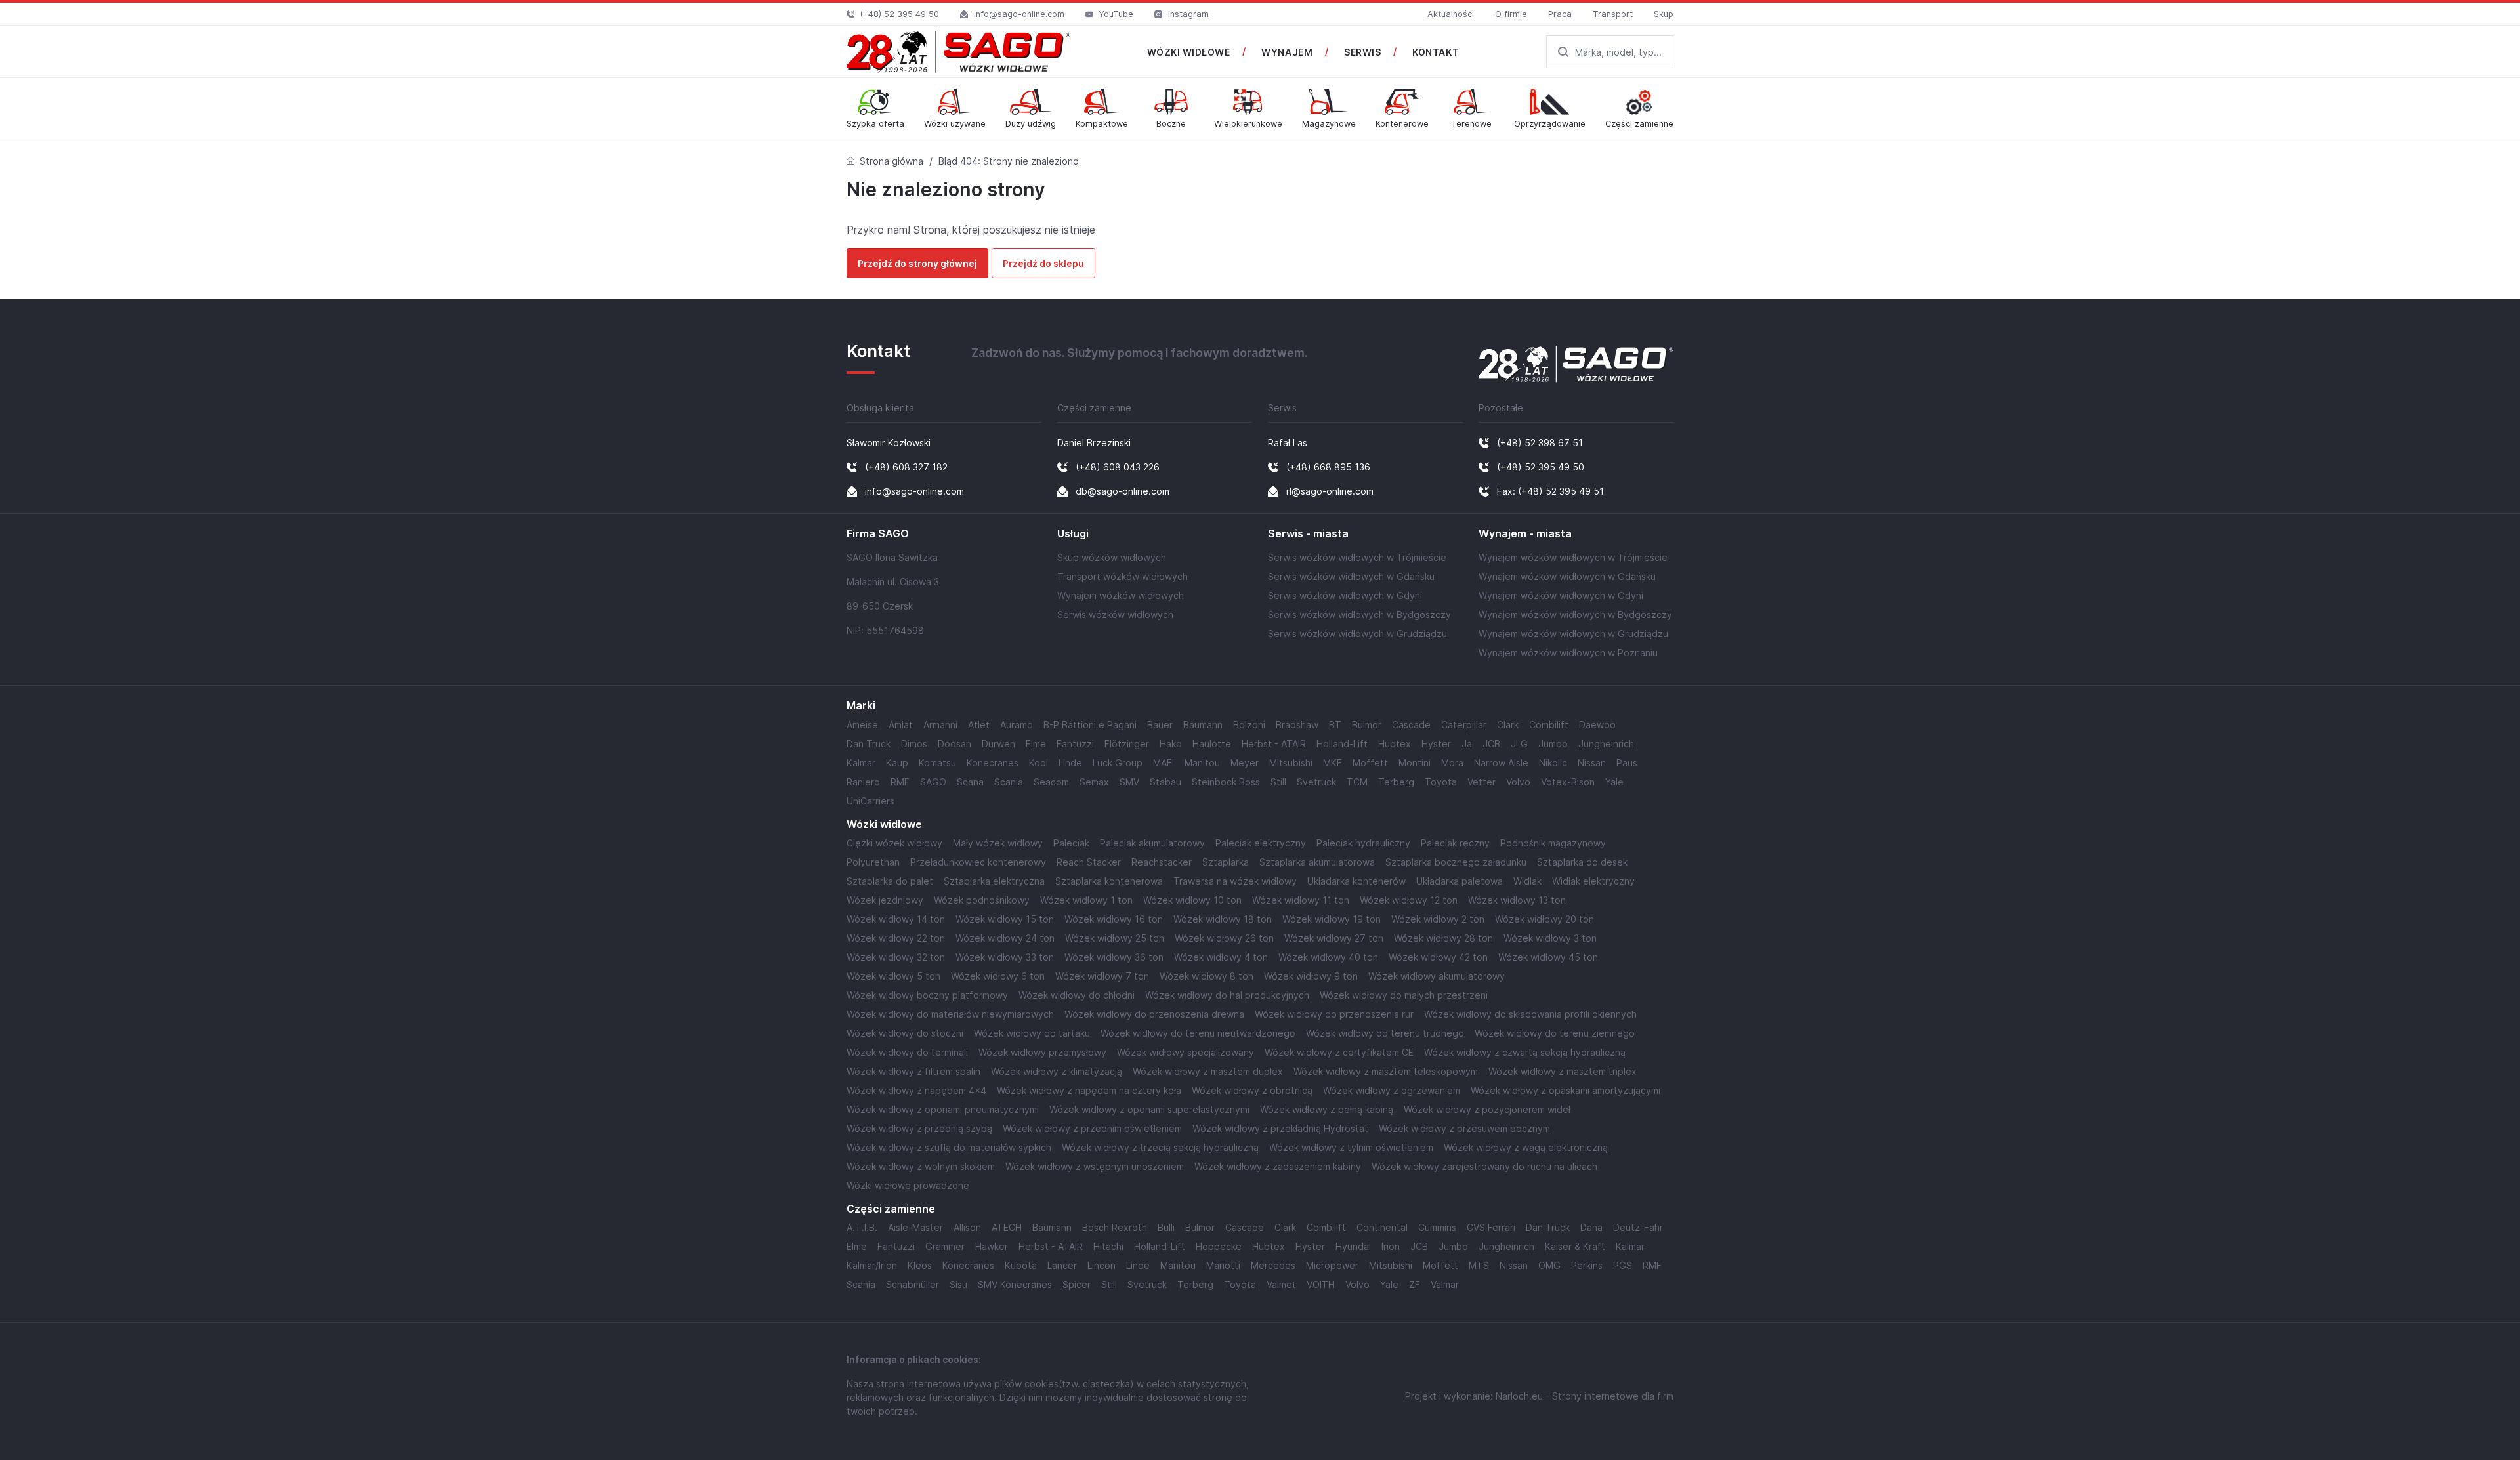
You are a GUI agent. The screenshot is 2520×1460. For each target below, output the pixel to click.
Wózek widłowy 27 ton (1334, 938)
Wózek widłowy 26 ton (1224, 938)
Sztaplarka (1226, 862)
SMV (1129, 782)
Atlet (979, 725)
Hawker (992, 1246)
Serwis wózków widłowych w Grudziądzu (1357, 634)
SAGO (933, 782)
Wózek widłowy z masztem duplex (1208, 1071)
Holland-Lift (1342, 744)
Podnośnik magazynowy (1553, 843)
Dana (1591, 1227)
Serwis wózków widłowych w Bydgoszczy (1359, 615)
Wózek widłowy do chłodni (1077, 995)
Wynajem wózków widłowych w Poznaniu (1568, 653)
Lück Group (1118, 763)
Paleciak (1071, 843)
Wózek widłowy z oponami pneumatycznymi (943, 1109)
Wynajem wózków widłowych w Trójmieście (1573, 557)
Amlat (901, 725)
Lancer (1062, 1265)
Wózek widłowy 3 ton (1550, 938)
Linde (1070, 763)
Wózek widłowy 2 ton (1438, 919)
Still (1278, 782)
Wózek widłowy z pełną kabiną (1327, 1109)
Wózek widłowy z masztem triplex (1563, 1071)
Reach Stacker (1089, 862)
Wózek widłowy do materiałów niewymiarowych (950, 1014)
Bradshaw (1297, 725)
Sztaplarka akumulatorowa (1317, 862)
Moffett (1370, 763)
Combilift (1549, 725)
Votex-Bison (1568, 782)
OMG (1549, 1265)
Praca (1560, 14)
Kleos (920, 1265)
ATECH (1007, 1227)
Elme (1036, 744)
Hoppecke (1219, 1246)
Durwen (998, 744)
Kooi (1039, 763)
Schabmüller (913, 1284)
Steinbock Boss (1226, 782)
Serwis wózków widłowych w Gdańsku (1351, 576)
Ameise (862, 725)
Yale (1614, 782)
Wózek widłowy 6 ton (998, 976)
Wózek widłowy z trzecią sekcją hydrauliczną (1160, 1147)
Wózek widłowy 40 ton (1328, 957)
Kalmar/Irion (872, 1265)
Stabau (1165, 782)
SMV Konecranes (1015, 1284)
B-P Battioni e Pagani (1090, 725)
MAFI (1164, 763)
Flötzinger (1127, 744)
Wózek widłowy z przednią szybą (919, 1128)
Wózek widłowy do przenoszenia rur (1334, 1014)
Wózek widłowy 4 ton (1221, 957)
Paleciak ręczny (1455, 843)
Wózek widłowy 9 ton (1311, 976)
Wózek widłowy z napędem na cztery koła (1089, 1090)
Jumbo (1553, 744)
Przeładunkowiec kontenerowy (978, 862)
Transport (1613, 14)
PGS (1623, 1265)
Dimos (914, 744)
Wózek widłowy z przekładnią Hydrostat (1280, 1128)
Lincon (1102, 1265)
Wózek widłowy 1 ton (1086, 900)
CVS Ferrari (1491, 1227)
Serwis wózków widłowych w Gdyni (1345, 595)
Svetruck (1316, 782)
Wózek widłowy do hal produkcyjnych (1227, 995)
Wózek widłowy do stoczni (905, 1033)
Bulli (1166, 1227)
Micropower (1332, 1265)
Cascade (1411, 725)
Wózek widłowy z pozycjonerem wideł (1487, 1109)
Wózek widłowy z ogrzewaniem (1392, 1090)
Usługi (1073, 534)
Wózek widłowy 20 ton (1544, 919)
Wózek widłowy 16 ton (1114, 919)
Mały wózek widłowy (998, 843)
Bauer (1160, 725)
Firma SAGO (878, 534)
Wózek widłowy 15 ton (1005, 919)
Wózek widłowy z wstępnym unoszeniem (1095, 1166)
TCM (1357, 782)
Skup (1664, 14)
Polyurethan (873, 862)
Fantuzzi (1075, 744)
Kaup (897, 763)
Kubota (1021, 1265)
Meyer (1245, 763)
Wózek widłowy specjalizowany (1186, 1052)
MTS (1479, 1265)
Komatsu (937, 763)
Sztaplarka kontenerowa (1109, 881)
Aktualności (1451, 14)
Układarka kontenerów (1356, 881)
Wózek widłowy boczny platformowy (927, 995)
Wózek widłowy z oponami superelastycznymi (1149, 1109)
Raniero (863, 782)
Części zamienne (891, 1209)
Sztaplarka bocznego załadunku (1456, 862)
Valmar (1445, 1284)
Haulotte (1212, 744)
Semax (1094, 782)
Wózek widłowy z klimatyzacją (1057, 1071)
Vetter (1481, 782)
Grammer (945, 1246)
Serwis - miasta (1308, 534)
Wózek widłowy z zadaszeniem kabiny (1278, 1166)
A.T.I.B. (862, 1227)
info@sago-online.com (1019, 14)
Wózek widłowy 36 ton (1114, 957)
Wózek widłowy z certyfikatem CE (1339, 1052)
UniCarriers (871, 801)
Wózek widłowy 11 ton (1301, 900)
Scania (1009, 782)
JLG (1519, 744)
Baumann (1203, 725)
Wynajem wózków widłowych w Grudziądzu (1573, 634)
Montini (1415, 763)
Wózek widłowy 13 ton (1517, 900)
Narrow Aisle (1501, 763)
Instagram (1188, 14)
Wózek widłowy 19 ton (1332, 919)
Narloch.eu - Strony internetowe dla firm (1585, 1396)
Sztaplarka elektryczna (994, 881)
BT (1335, 725)
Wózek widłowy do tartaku (1032, 1033)
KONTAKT (1436, 52)
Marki (861, 706)
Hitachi (1108, 1246)
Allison (967, 1227)
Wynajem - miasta (1525, 534)
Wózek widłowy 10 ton (1192, 900)
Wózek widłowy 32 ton (896, 957)
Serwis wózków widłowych (1115, 615)
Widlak (1527, 881)
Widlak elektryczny (1593, 881)
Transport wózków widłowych (1123, 576)
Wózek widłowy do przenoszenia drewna (1154, 1014)
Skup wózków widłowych (1112, 557)
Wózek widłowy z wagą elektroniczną (1526, 1147)
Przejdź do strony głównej (917, 263)
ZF (1415, 1284)
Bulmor (1367, 725)
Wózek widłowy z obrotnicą (1252, 1090)
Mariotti (1223, 1265)
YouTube (1116, 14)
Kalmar (861, 763)
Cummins (1437, 1227)
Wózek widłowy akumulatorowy (1437, 976)
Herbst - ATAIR (1274, 744)
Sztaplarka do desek (1582, 862)
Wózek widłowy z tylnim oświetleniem (1351, 1147)
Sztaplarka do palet (890, 881)
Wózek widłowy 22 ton (896, 938)
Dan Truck (869, 744)
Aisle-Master (915, 1227)
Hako (1171, 744)
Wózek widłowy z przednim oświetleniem (1092, 1128)
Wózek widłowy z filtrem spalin (913, 1071)
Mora (1452, 763)
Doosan (955, 744)
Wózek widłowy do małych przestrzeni (1404, 995)
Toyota (1441, 782)
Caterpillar (1464, 725)
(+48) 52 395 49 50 (900, 14)
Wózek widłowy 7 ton (1102, 976)
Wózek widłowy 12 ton (1409, 900)
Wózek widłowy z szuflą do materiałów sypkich (949, 1147)
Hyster (1436, 744)
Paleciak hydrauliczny (1363, 843)
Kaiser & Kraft (1575, 1246)
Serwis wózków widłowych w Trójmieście (1357, 557)
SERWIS (1362, 52)
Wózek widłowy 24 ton (1005, 938)
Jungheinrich (1606, 744)
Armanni (940, 725)
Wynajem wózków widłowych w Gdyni (1561, 595)
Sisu (958, 1284)
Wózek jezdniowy (885, 900)
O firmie (1511, 14)
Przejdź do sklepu (1043, 263)
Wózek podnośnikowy (982, 900)
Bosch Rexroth (1115, 1227)
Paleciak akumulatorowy (1152, 843)
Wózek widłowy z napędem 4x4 (916, 1090)
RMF (900, 782)
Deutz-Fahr (1638, 1227)
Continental (1382, 1227)
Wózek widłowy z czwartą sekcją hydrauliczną (1525, 1052)
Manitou (1202, 763)
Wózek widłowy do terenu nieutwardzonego (1198, 1033)
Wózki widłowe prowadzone (908, 1185)
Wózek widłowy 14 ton (896, 919)
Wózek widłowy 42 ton (1438, 957)
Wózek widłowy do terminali (907, 1052)
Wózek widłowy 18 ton (1223, 919)
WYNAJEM (1287, 52)
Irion (1391, 1246)
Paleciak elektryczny (1261, 843)
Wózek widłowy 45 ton (1548, 957)
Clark (1508, 725)
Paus (1627, 763)
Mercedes (1273, 1265)
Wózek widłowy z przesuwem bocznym (1464, 1128)
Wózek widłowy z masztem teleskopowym (1386, 1071)
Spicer (1077, 1284)
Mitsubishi (1291, 763)
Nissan (1592, 763)
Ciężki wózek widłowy (894, 843)
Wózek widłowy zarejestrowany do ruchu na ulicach (1484, 1166)
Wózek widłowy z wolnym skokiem (921, 1166)
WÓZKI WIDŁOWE (1188, 52)
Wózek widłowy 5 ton (893, 976)
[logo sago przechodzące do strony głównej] (959, 52)
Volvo (1518, 782)
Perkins (1587, 1265)
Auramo (1017, 725)
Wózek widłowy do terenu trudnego (1385, 1033)
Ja (1467, 744)
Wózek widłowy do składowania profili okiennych (1530, 1014)
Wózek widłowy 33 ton (1005, 957)
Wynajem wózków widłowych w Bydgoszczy (1575, 615)
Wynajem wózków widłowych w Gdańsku (1567, 576)
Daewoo (1597, 725)
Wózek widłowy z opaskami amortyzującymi (1565, 1090)
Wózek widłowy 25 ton (1115, 938)
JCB (1491, 744)
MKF (1333, 763)
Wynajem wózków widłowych (1121, 595)
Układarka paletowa (1459, 881)
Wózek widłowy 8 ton (1207, 976)
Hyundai (1353, 1246)
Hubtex (1395, 744)
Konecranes (993, 763)
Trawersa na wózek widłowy (1235, 881)
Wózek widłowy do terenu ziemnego (1555, 1033)
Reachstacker (1162, 862)
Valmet (1281, 1284)
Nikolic (1553, 763)
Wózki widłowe (884, 824)
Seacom (1051, 782)
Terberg (1396, 782)
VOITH (1321, 1284)
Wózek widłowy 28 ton (1443, 938)
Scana (970, 782)
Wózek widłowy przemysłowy (1042, 1052)
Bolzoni (1249, 725)
